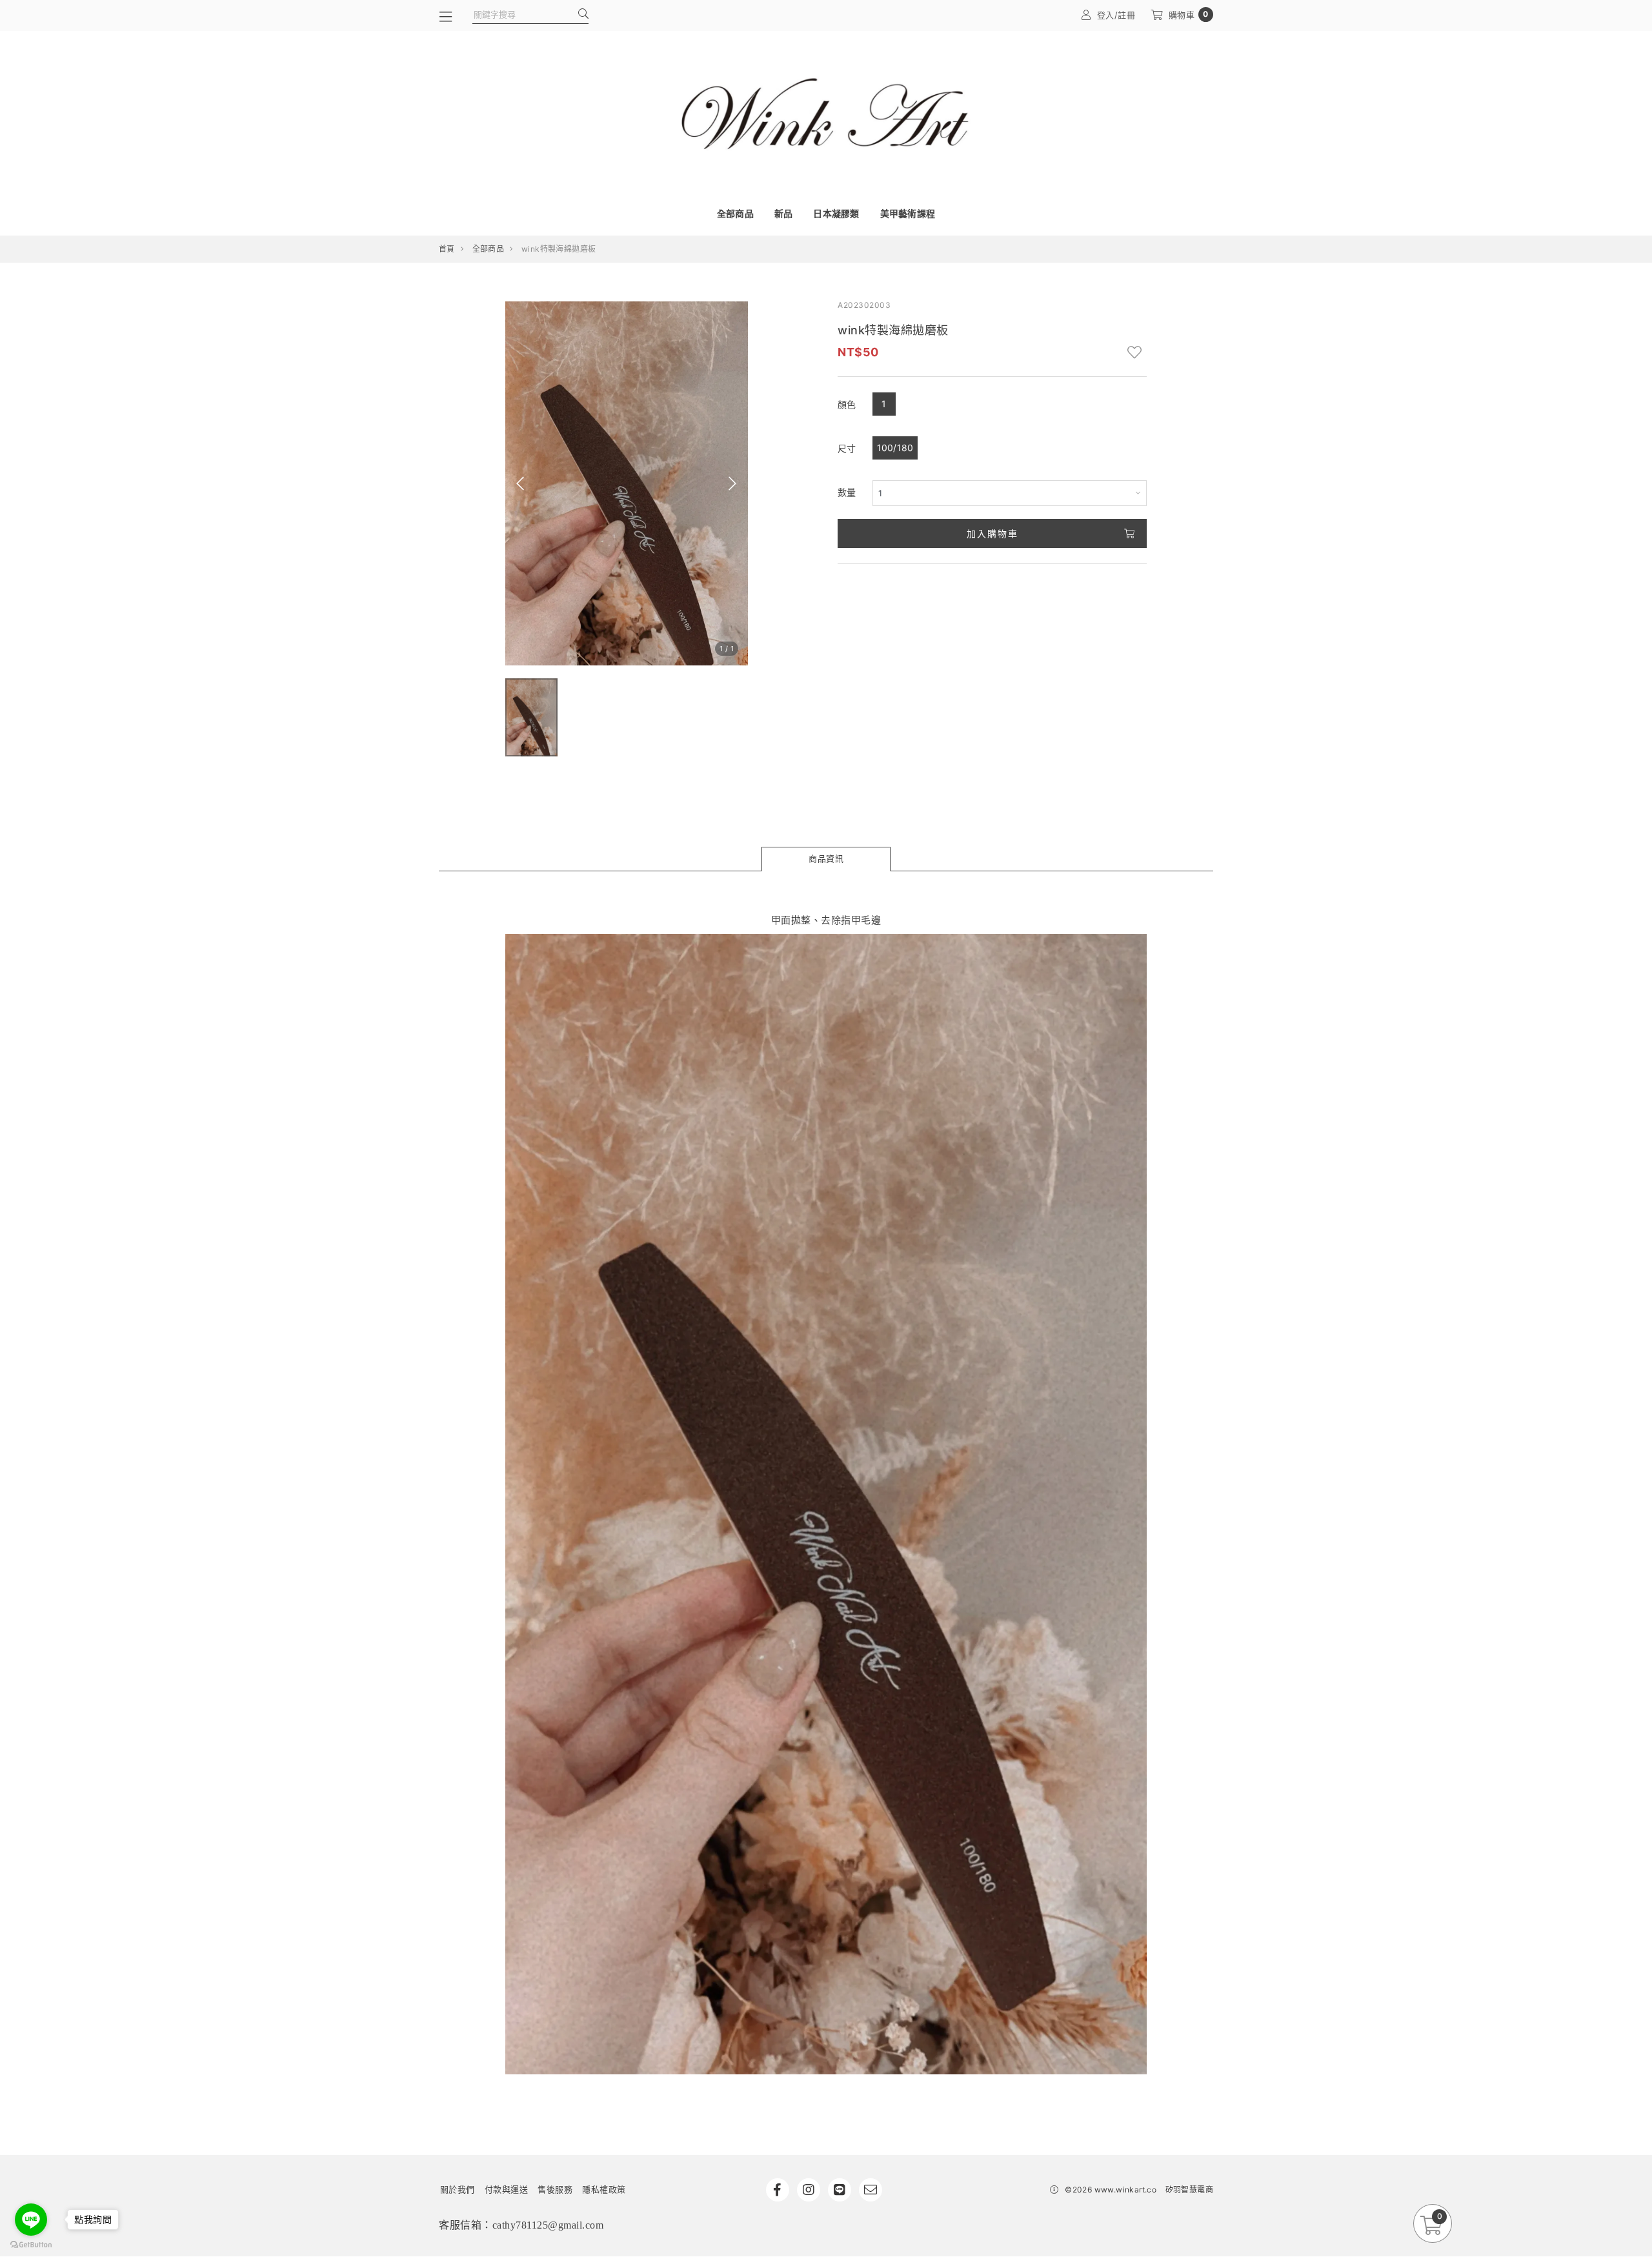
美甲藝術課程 (908, 213)
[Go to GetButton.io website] (31, 2244)
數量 (847, 492)
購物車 (1189, 15)
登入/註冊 (1116, 15)
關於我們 (458, 2189)
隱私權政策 (604, 2189)
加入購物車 (992, 533)
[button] (520, 483)
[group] (531, 717)
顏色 (847, 404)
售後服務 (555, 2189)
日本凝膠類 (836, 213)
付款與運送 (507, 2189)
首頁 (447, 249)
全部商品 (735, 213)
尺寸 (847, 448)
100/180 (895, 448)
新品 (784, 213)
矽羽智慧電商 (1189, 2190)
